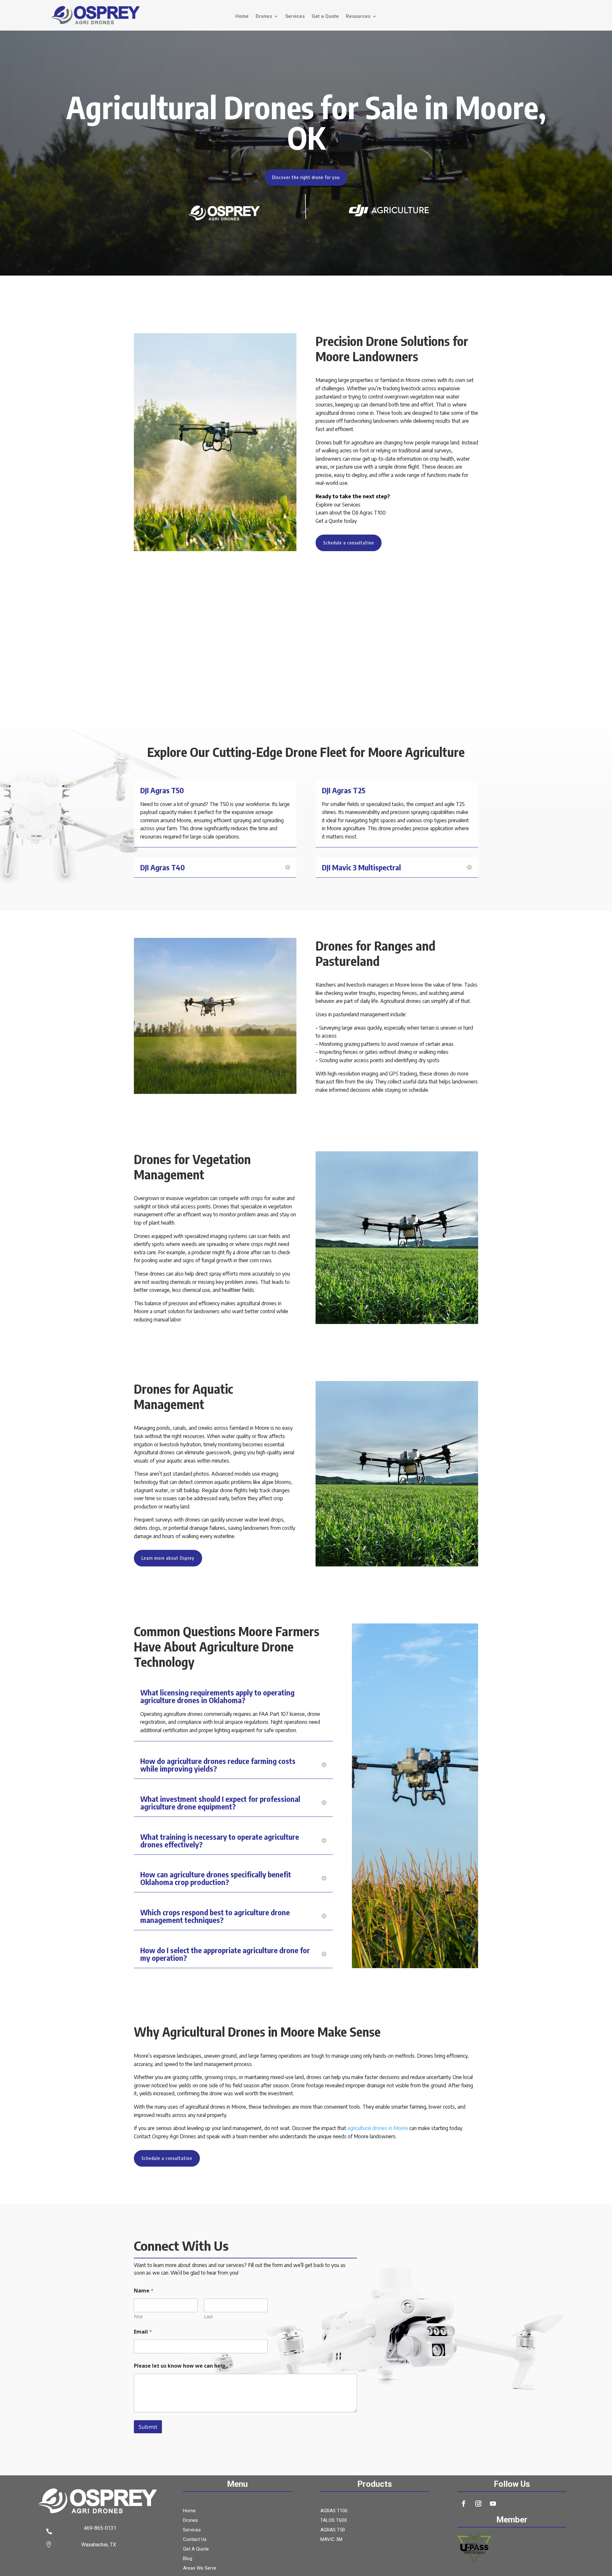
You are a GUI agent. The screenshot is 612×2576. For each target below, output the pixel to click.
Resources (358, 17)
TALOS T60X (334, 2521)
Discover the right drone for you (306, 177)
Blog (188, 2559)
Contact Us (195, 2540)
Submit (148, 2427)
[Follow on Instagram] (478, 2504)
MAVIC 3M (331, 2540)
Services (295, 17)
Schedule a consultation (349, 543)
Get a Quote (325, 17)
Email (143, 2332)
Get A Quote (196, 2549)
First (138, 2317)
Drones (264, 17)
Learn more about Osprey (168, 1558)
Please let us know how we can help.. (183, 2366)
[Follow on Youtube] (493, 2504)
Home (242, 17)
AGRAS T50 (333, 2530)
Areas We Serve (200, 2568)
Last (208, 2317)
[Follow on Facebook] (463, 2504)
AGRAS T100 (334, 2511)
